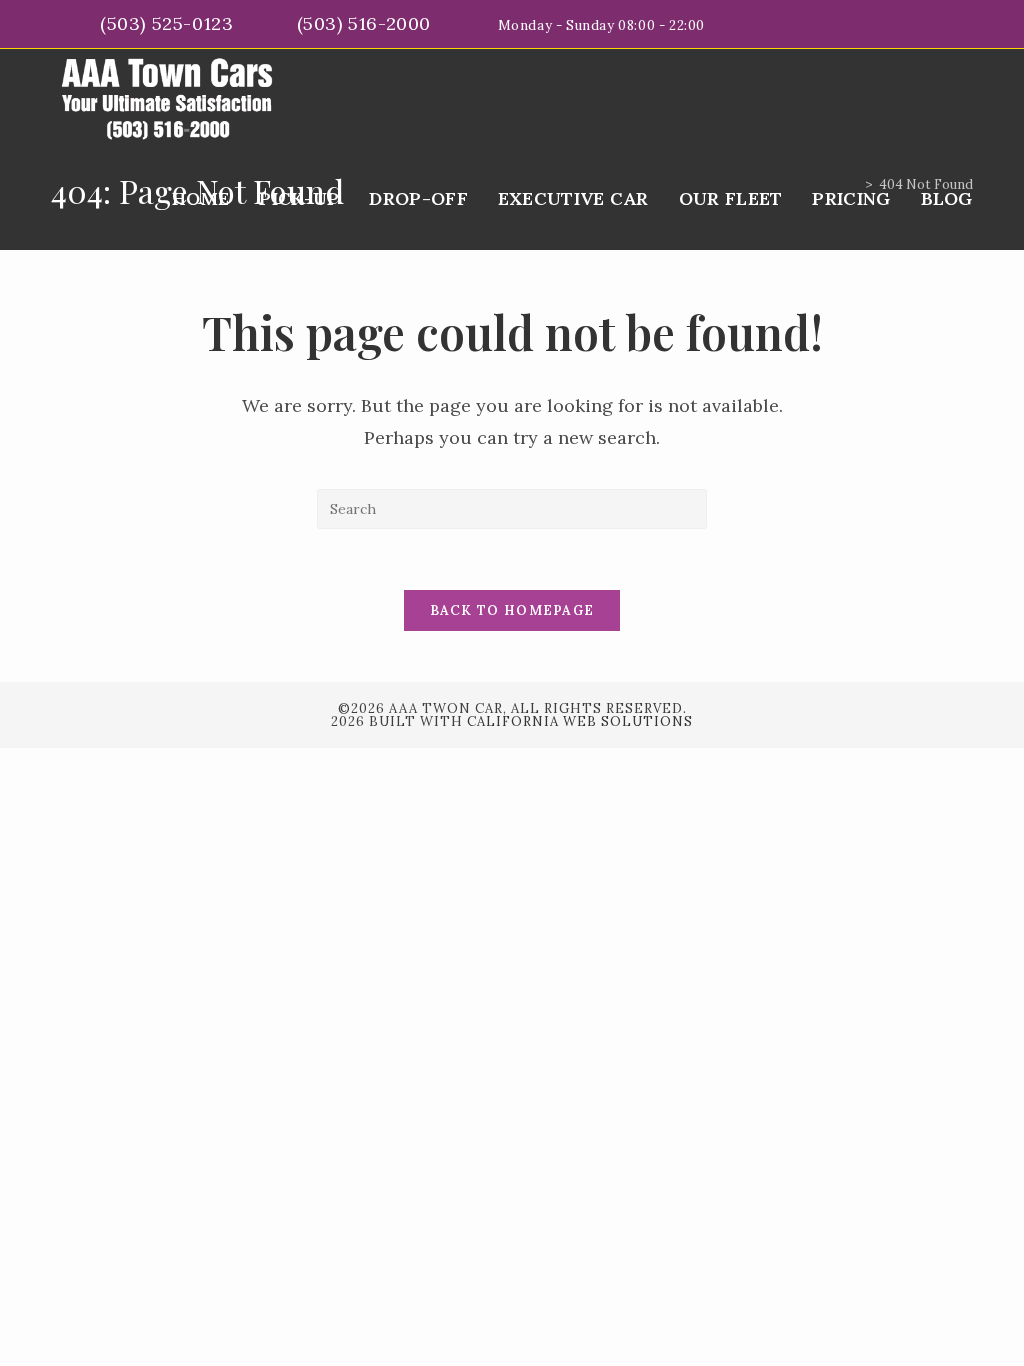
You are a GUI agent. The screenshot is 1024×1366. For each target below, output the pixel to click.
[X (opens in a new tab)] (921, 24)
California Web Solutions (580, 721)
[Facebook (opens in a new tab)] (944, 24)
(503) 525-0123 (169, 23)
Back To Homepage (512, 610)
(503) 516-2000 (367, 23)
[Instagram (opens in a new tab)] (964, 24)
